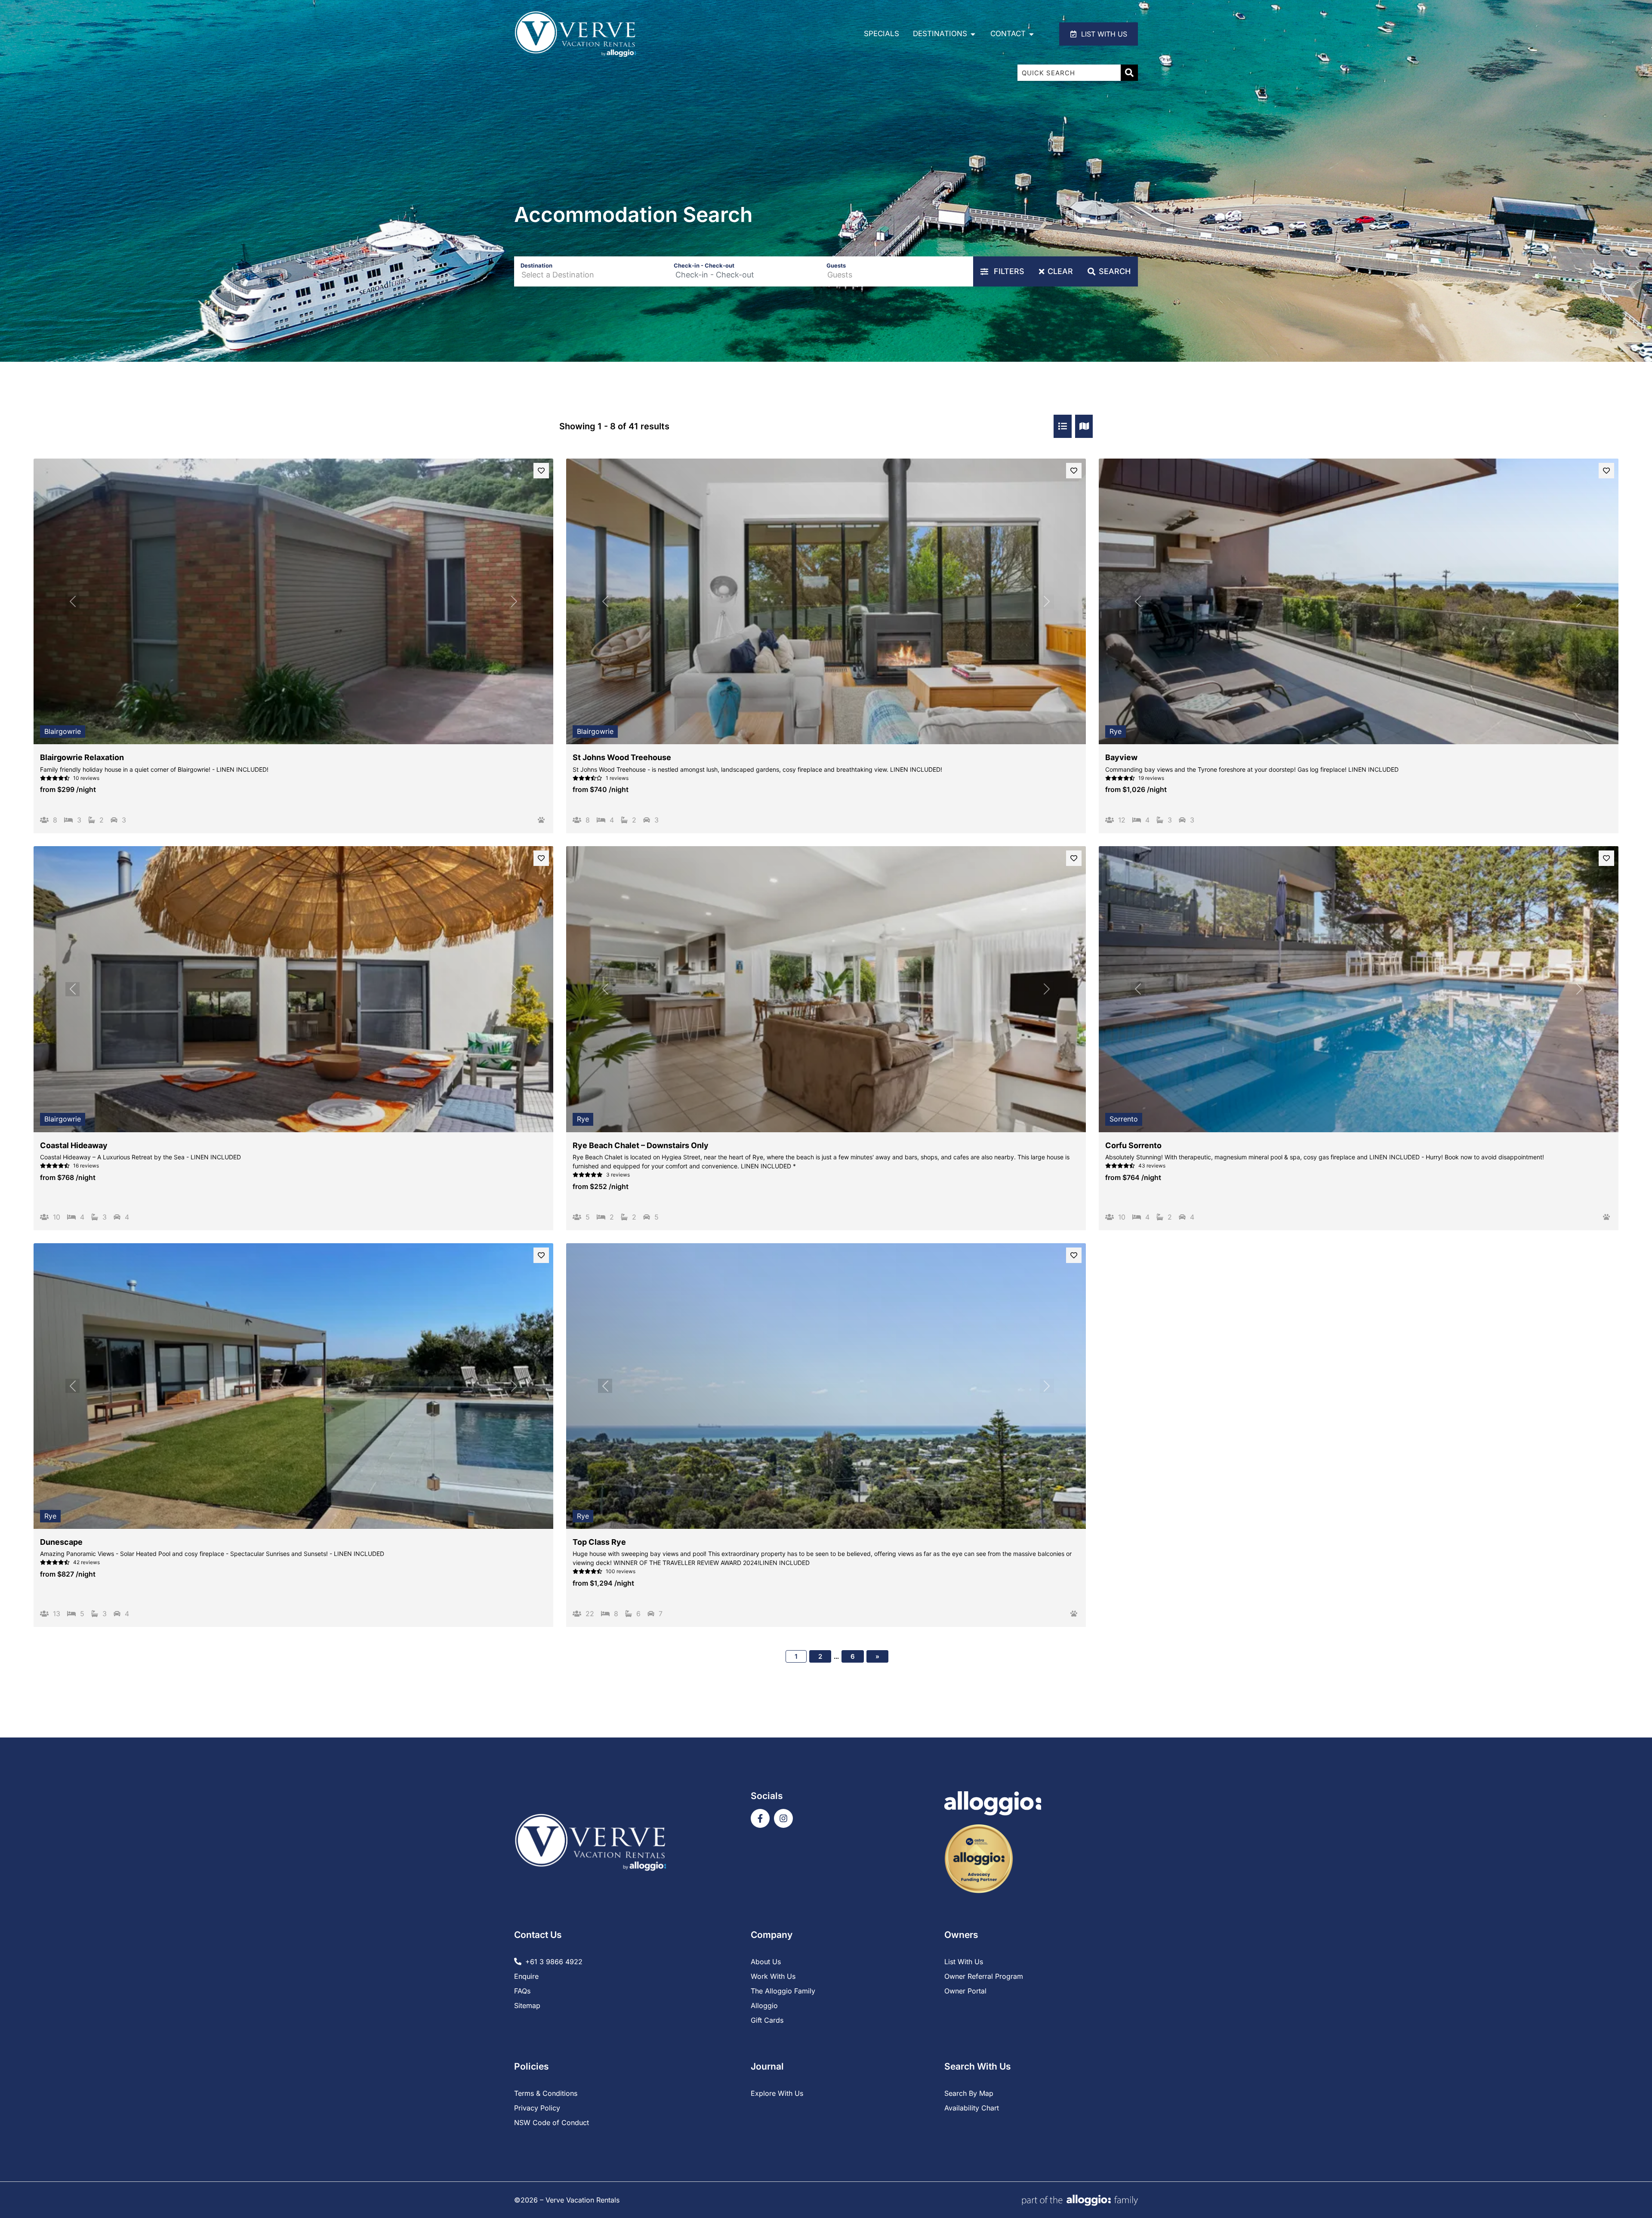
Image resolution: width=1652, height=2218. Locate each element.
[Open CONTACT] (1031, 34)
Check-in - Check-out (704, 265)
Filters (1008, 271)
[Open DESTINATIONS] (973, 34)
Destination (536, 265)
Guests (836, 265)
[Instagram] (783, 1818)
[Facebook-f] (760, 1818)
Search (1115, 271)
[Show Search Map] (1084, 426)
